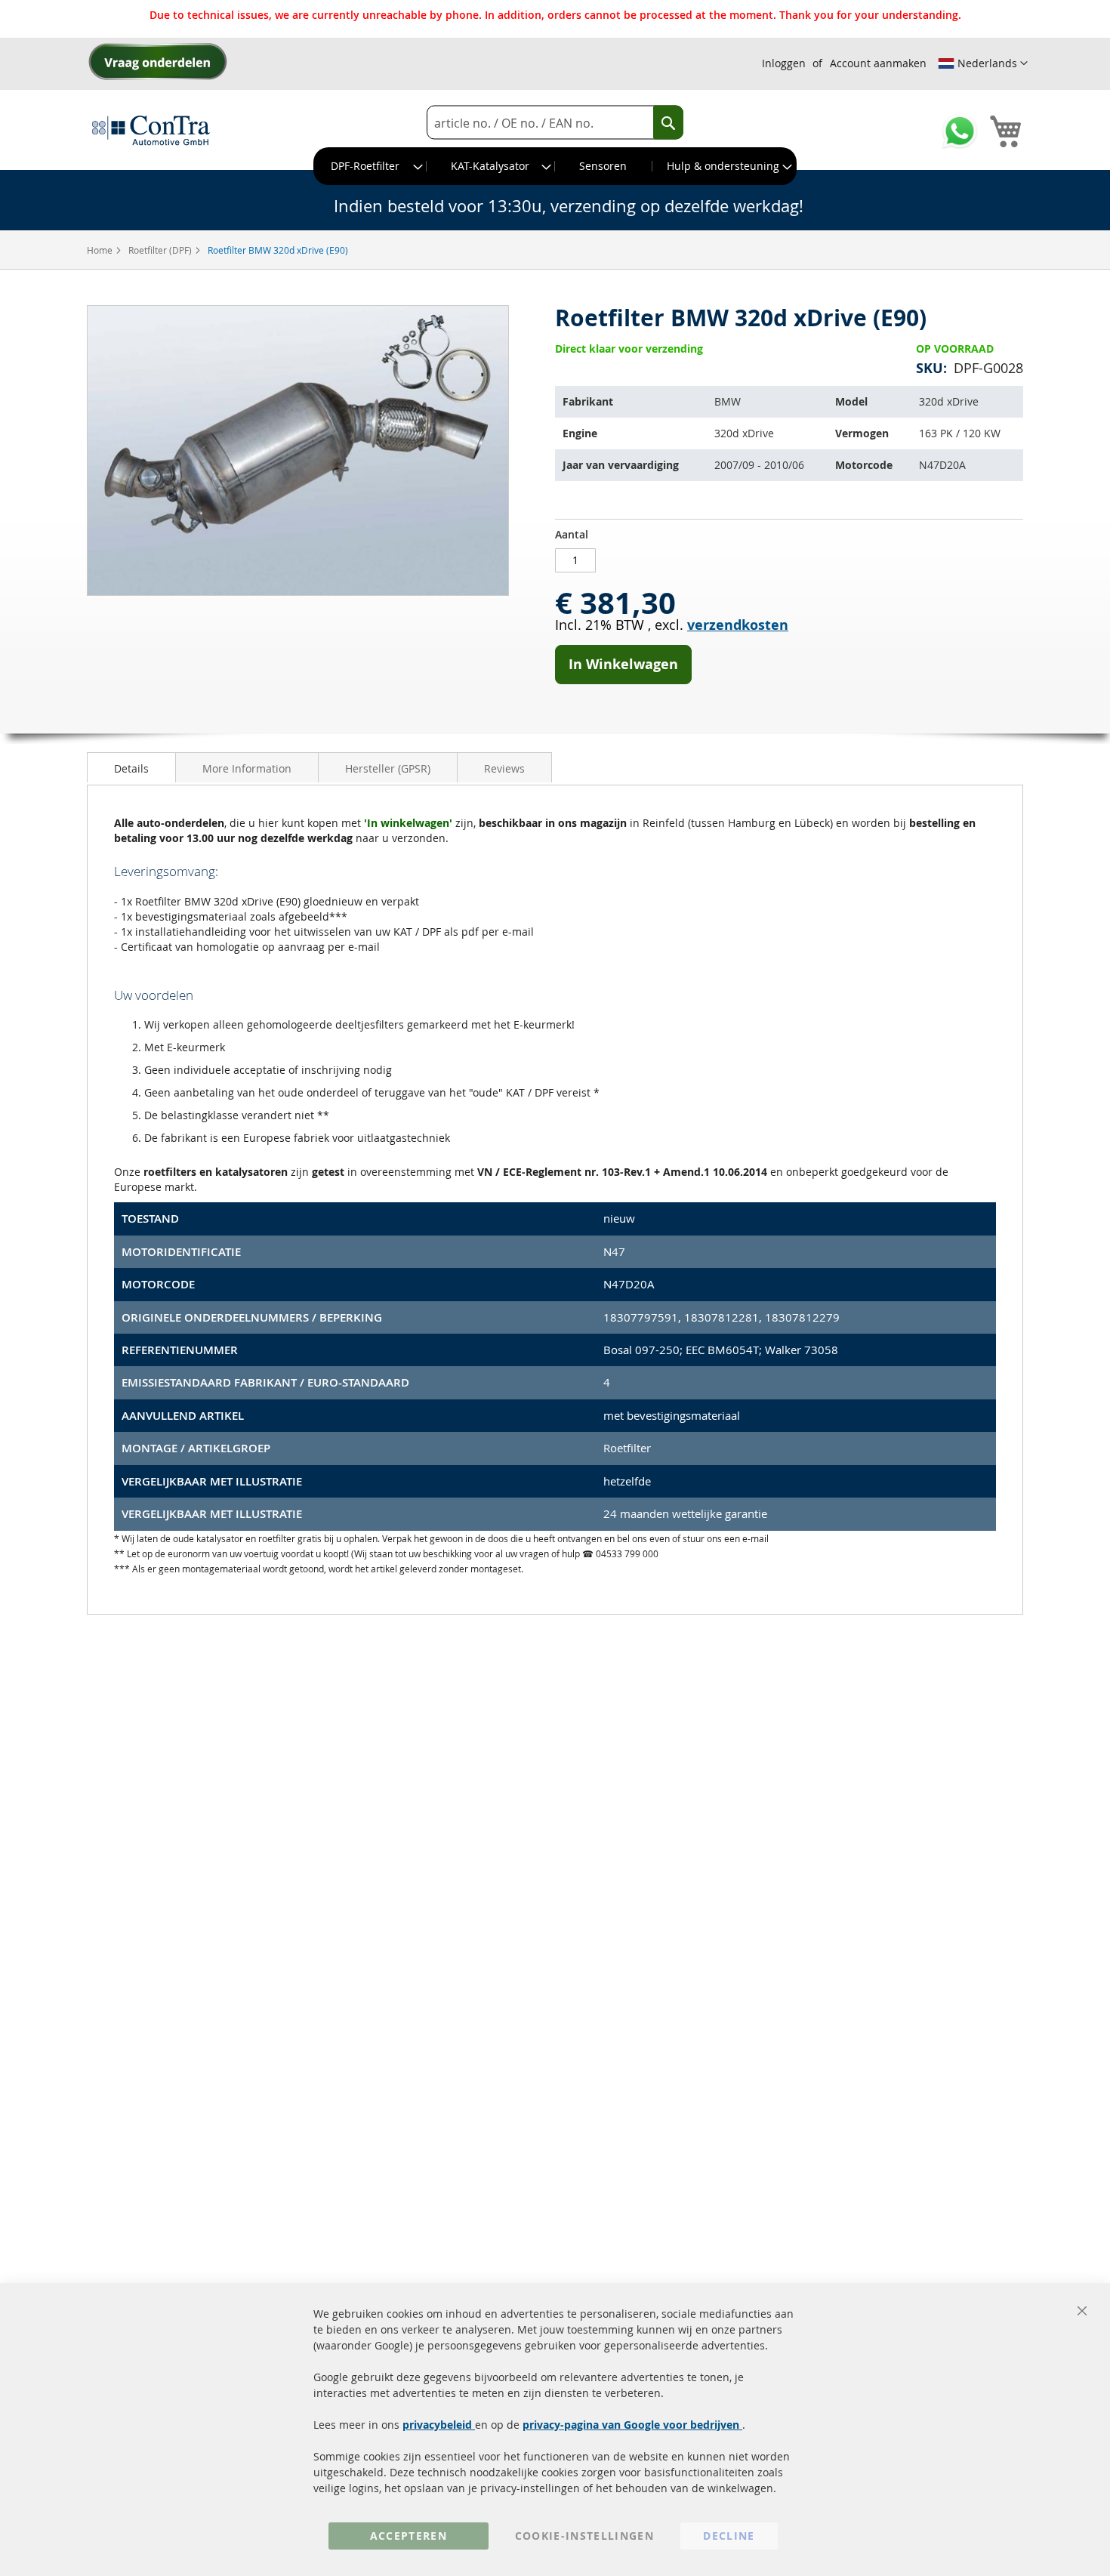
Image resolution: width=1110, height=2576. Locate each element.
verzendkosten (738, 625)
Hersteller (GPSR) (388, 768)
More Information (247, 768)
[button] (983, 63)
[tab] (131, 767)
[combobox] (555, 123)
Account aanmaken (878, 63)
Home (101, 250)
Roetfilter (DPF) (161, 250)
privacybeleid (439, 2425)
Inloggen (784, 63)
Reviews (504, 768)
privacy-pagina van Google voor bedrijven (632, 2425)
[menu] (555, 166)
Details (131, 768)
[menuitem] (370, 166)
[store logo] (151, 130)
